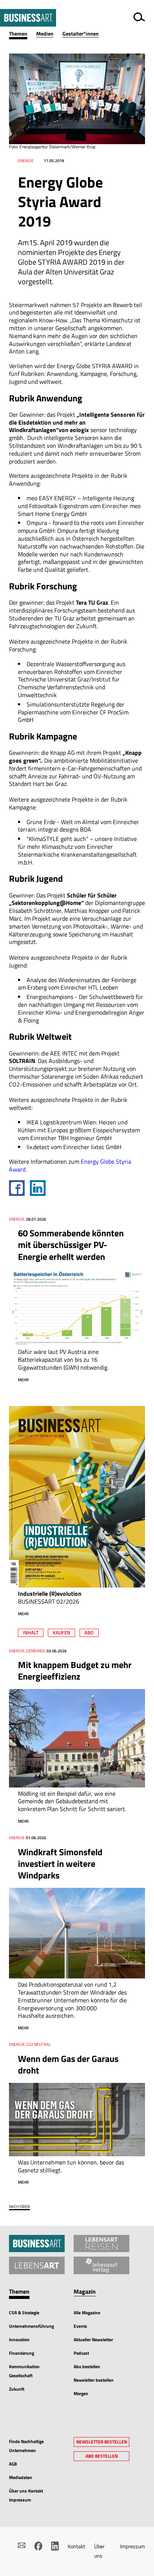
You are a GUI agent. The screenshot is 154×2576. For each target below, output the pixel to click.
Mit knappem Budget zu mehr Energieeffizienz (75, 1670)
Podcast (81, 2353)
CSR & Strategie (24, 2313)
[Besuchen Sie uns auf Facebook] (38, 2546)
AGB (13, 2464)
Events (80, 2326)
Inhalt (31, 1632)
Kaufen (61, 1632)
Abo (89, 1632)
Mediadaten (21, 2477)
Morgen (81, 2393)
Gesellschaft (21, 2375)
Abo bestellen (87, 2367)
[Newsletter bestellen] (22, 2545)
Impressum (133, 2546)
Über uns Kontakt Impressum (26, 2495)
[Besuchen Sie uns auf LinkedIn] (55, 2546)
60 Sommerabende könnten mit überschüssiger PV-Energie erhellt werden (71, 1245)
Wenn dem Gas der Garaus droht (68, 2064)
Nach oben (19, 2207)
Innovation (19, 2340)
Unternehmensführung (31, 2326)
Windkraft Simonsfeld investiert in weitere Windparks (60, 1863)
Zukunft (17, 2389)
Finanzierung (21, 2353)
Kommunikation (24, 2367)
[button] (23, 34)
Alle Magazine (87, 2313)
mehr (23, 1380)
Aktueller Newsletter (93, 2340)
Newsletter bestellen (94, 2380)
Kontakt (76, 2546)
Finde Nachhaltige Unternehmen (26, 2446)
